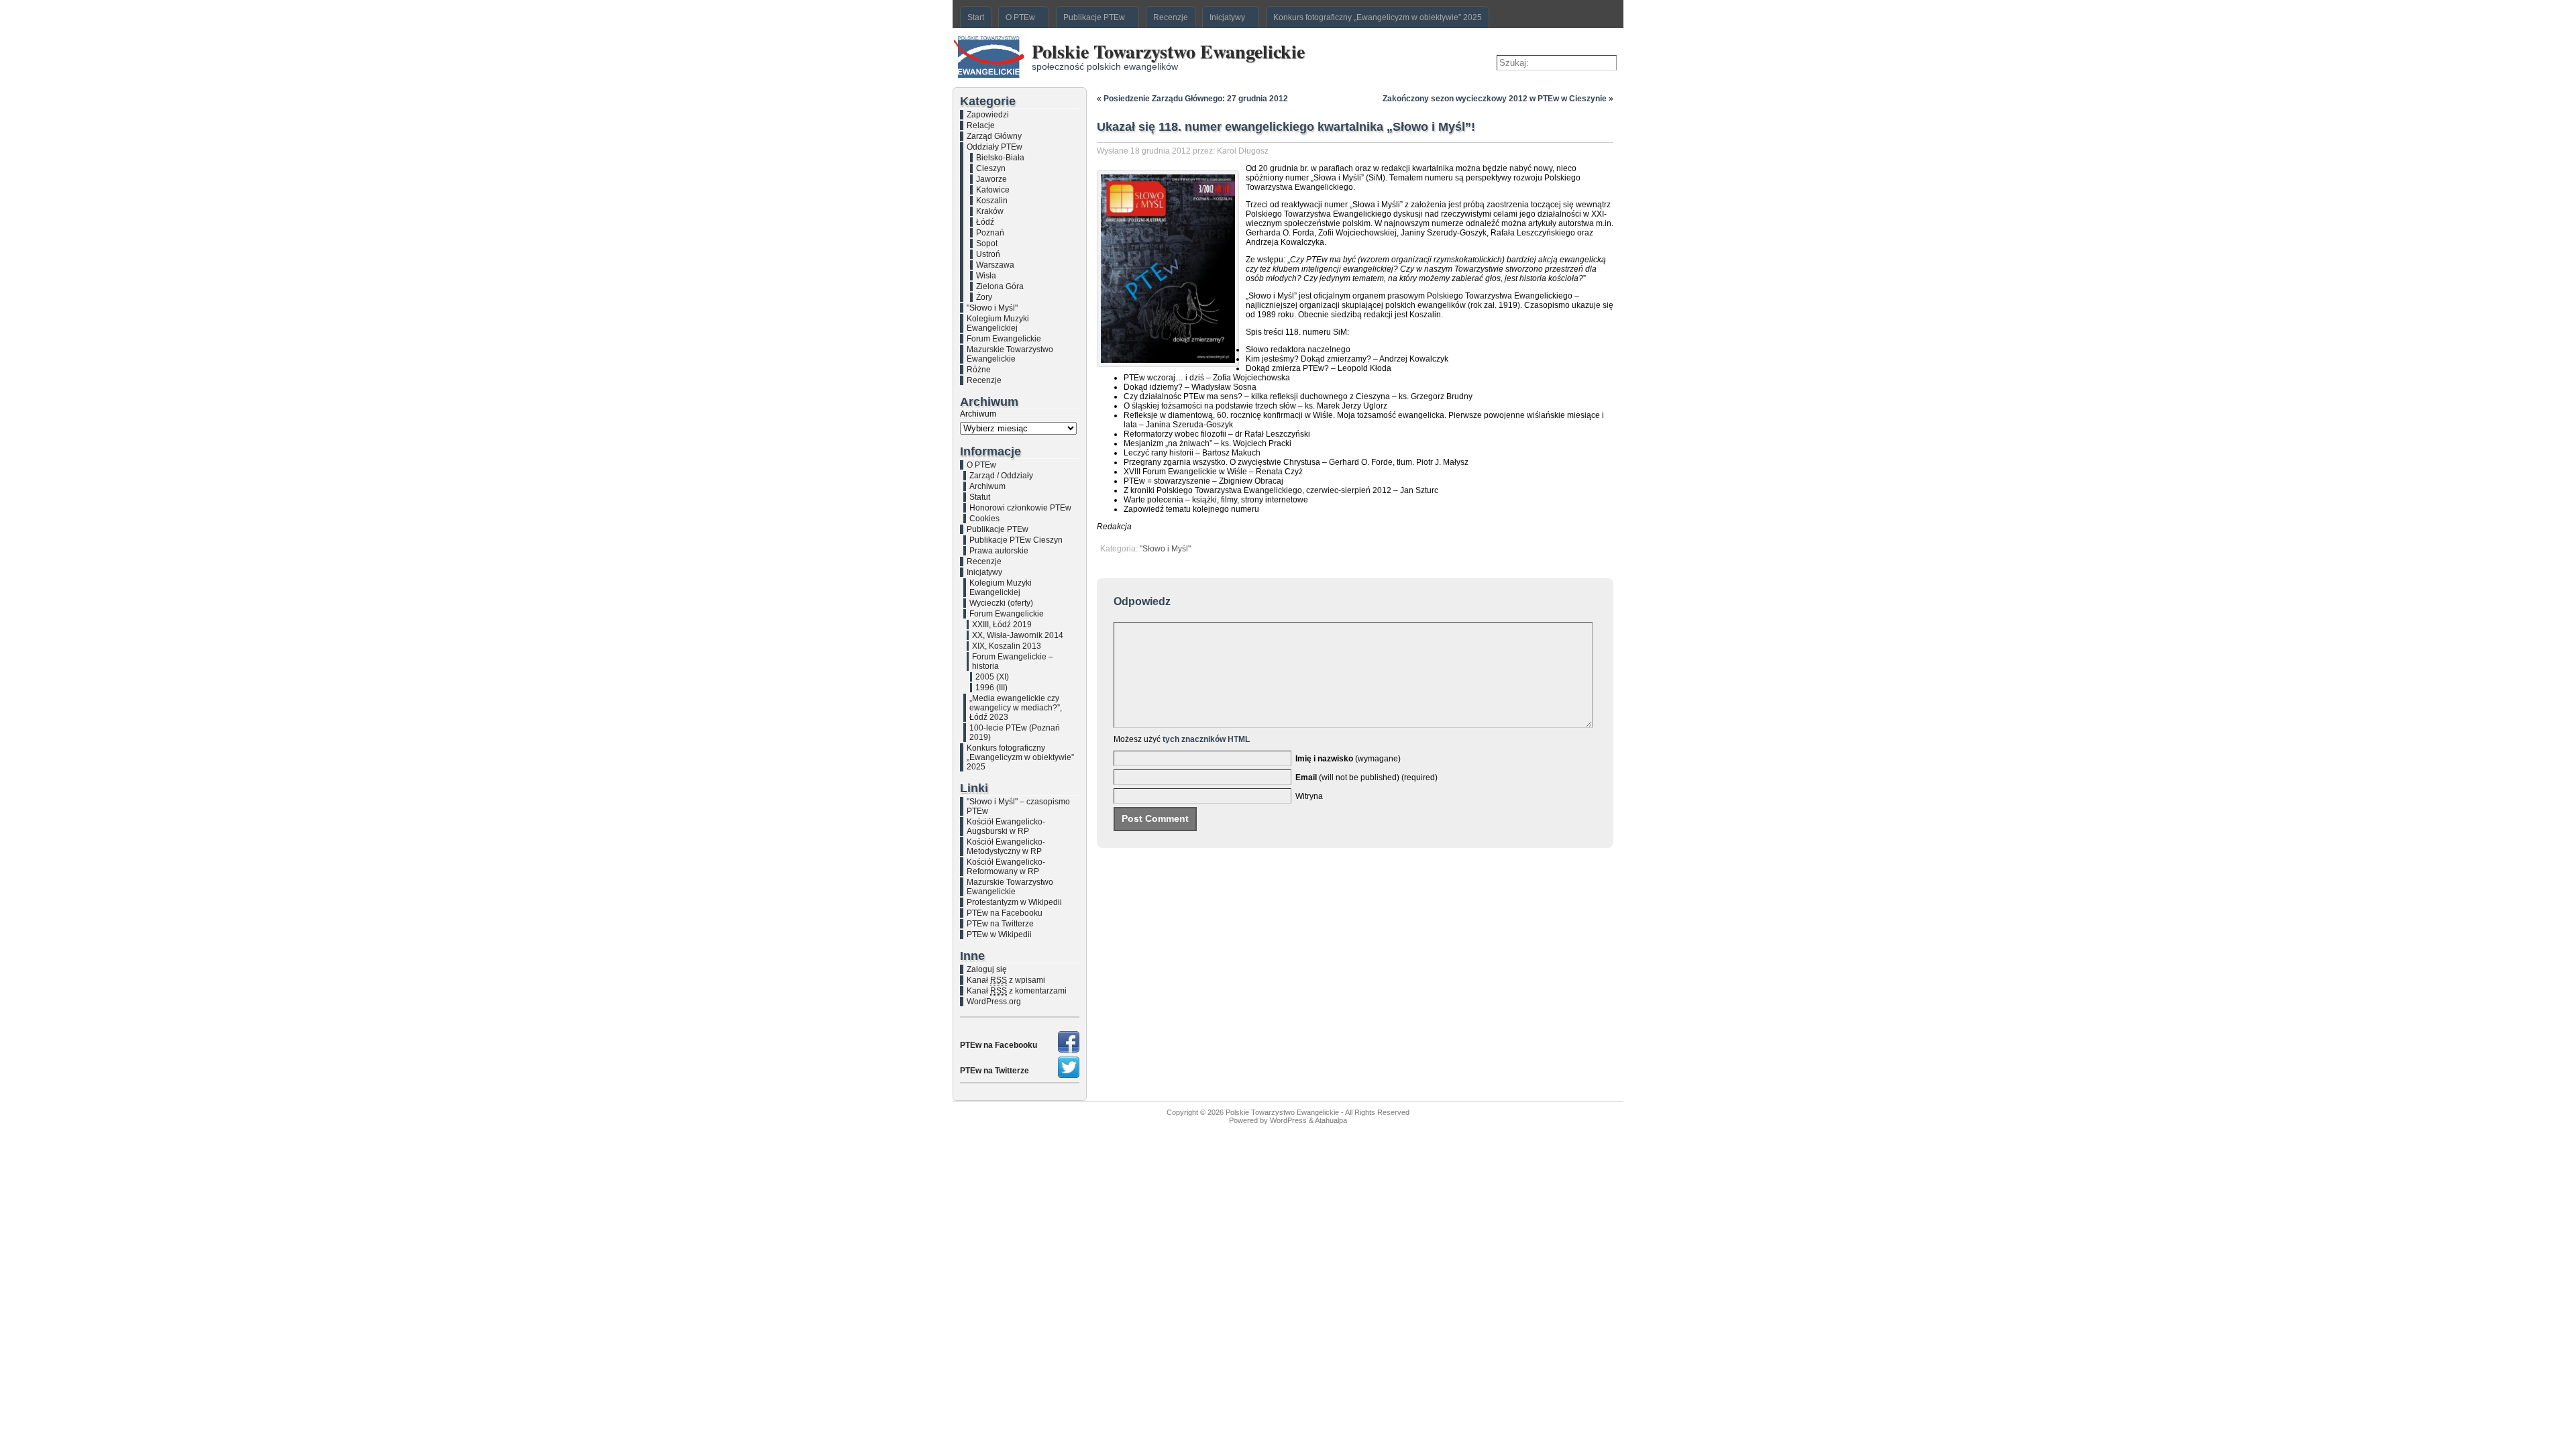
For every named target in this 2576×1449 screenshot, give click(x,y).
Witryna (1309, 796)
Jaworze (991, 179)
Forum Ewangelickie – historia (1013, 661)
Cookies (984, 519)
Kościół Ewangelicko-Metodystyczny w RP (1006, 847)
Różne (979, 370)
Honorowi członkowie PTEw (1020, 508)
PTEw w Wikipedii (999, 934)
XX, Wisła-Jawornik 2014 (1018, 635)
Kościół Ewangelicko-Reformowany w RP (1006, 867)
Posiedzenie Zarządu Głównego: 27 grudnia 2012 (1196, 99)
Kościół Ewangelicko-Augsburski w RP (1006, 826)
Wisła (986, 276)
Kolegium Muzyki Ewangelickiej (998, 323)
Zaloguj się (987, 969)
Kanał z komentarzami (1017, 991)
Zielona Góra (1000, 286)
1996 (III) (991, 688)
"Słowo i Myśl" (992, 308)
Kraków (990, 211)
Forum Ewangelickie (1004, 339)
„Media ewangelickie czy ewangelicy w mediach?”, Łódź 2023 (1016, 708)
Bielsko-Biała (1000, 158)
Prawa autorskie (999, 551)
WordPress (1288, 1120)
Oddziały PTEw (995, 147)
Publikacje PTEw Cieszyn (1016, 540)
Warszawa (995, 265)
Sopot (987, 244)
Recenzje (984, 380)
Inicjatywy (984, 572)
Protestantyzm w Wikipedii (1014, 902)
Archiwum (978, 414)
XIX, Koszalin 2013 (1007, 646)
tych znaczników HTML (1206, 739)
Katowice (993, 190)
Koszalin (992, 201)
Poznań (990, 233)
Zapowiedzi (988, 115)
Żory (984, 297)
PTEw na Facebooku (1005, 913)
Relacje (981, 125)
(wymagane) (1348, 759)
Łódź (985, 222)
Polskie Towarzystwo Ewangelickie (1168, 51)
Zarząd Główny (994, 136)
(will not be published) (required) (1366, 777)
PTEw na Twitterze (1000, 924)
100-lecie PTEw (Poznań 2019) (1015, 733)
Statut (980, 497)
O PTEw (981, 465)
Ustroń (988, 254)
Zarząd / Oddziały (1001, 476)
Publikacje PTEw (998, 529)
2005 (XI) (992, 677)
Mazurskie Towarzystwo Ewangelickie (1010, 354)
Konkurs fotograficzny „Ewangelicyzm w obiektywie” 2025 (1020, 757)
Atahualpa (1331, 1120)
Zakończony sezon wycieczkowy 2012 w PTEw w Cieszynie (1495, 99)
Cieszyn (991, 168)
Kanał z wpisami (1006, 980)
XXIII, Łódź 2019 (1002, 625)
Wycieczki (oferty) (1001, 603)
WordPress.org (994, 1002)
